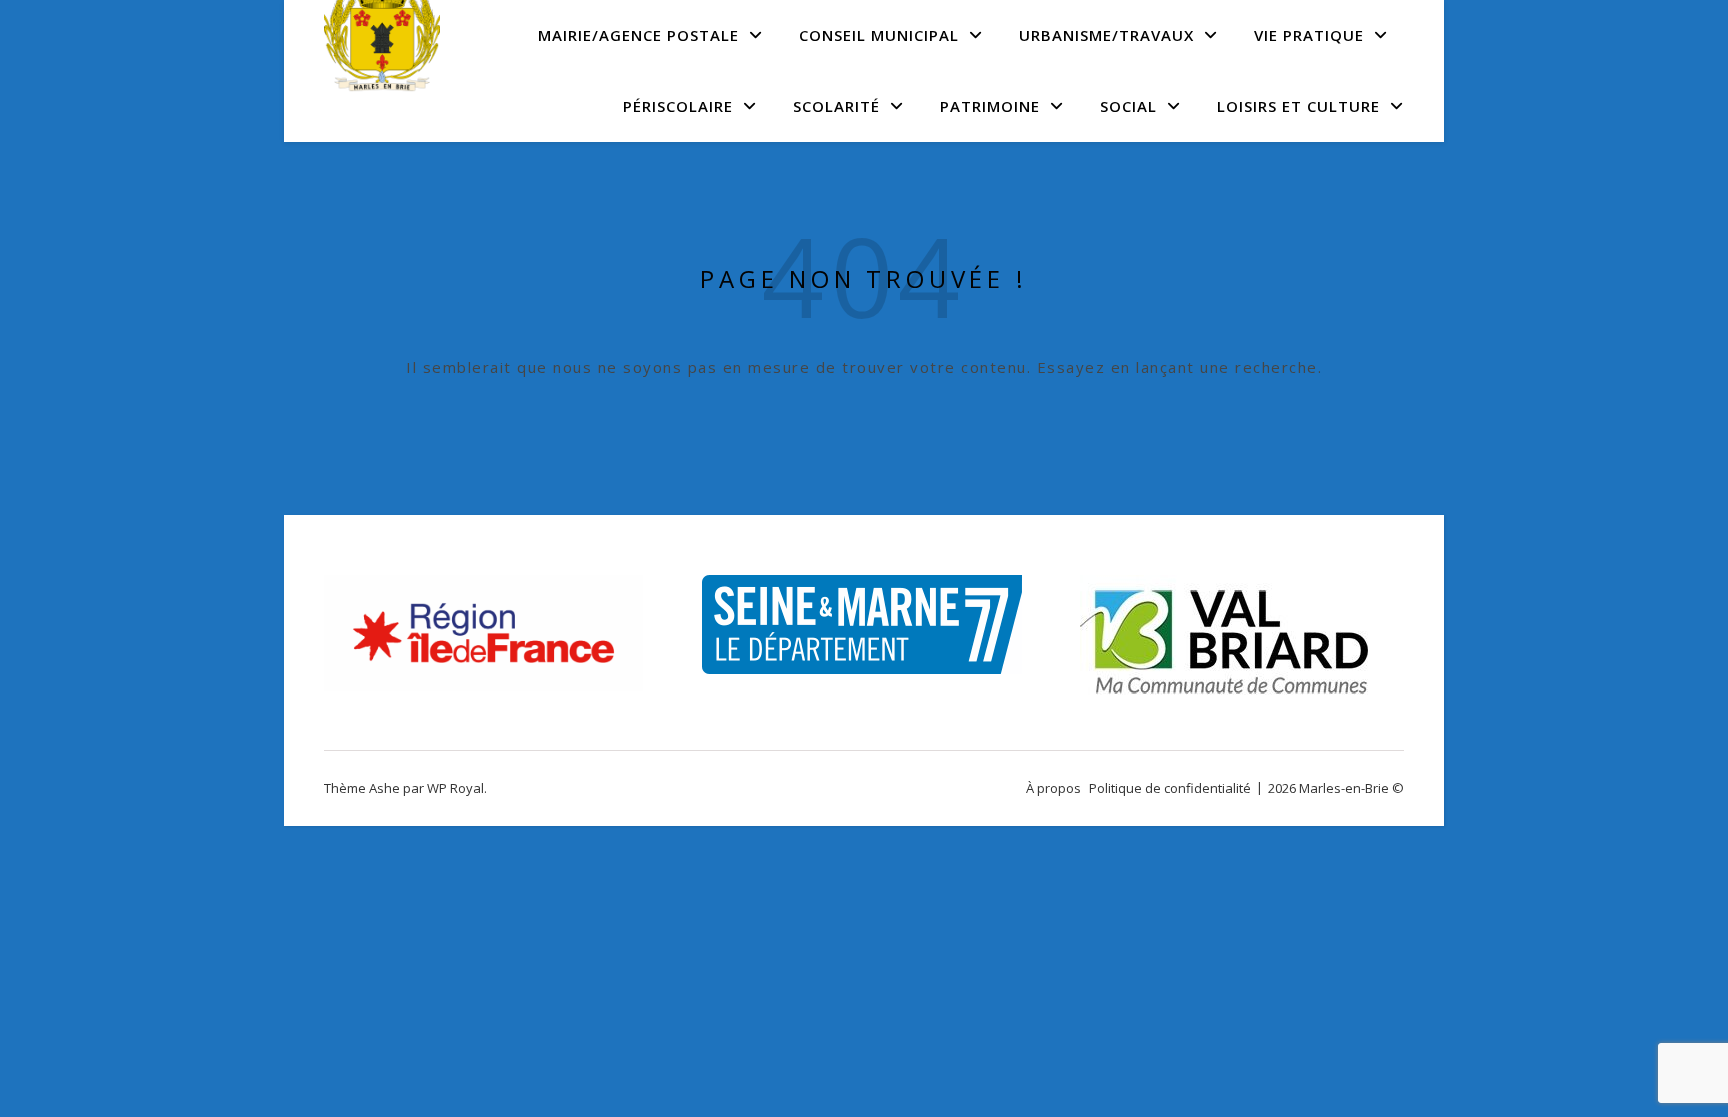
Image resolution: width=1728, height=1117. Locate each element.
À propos (1053, 788)
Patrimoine (990, 106)
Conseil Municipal (879, 35)
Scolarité (836, 106)
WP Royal (455, 788)
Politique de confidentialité (1170, 788)
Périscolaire (678, 106)
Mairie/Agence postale (638, 35)
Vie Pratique (1309, 35)
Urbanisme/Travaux (1106, 35)
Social (1128, 106)
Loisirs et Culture (1298, 106)
